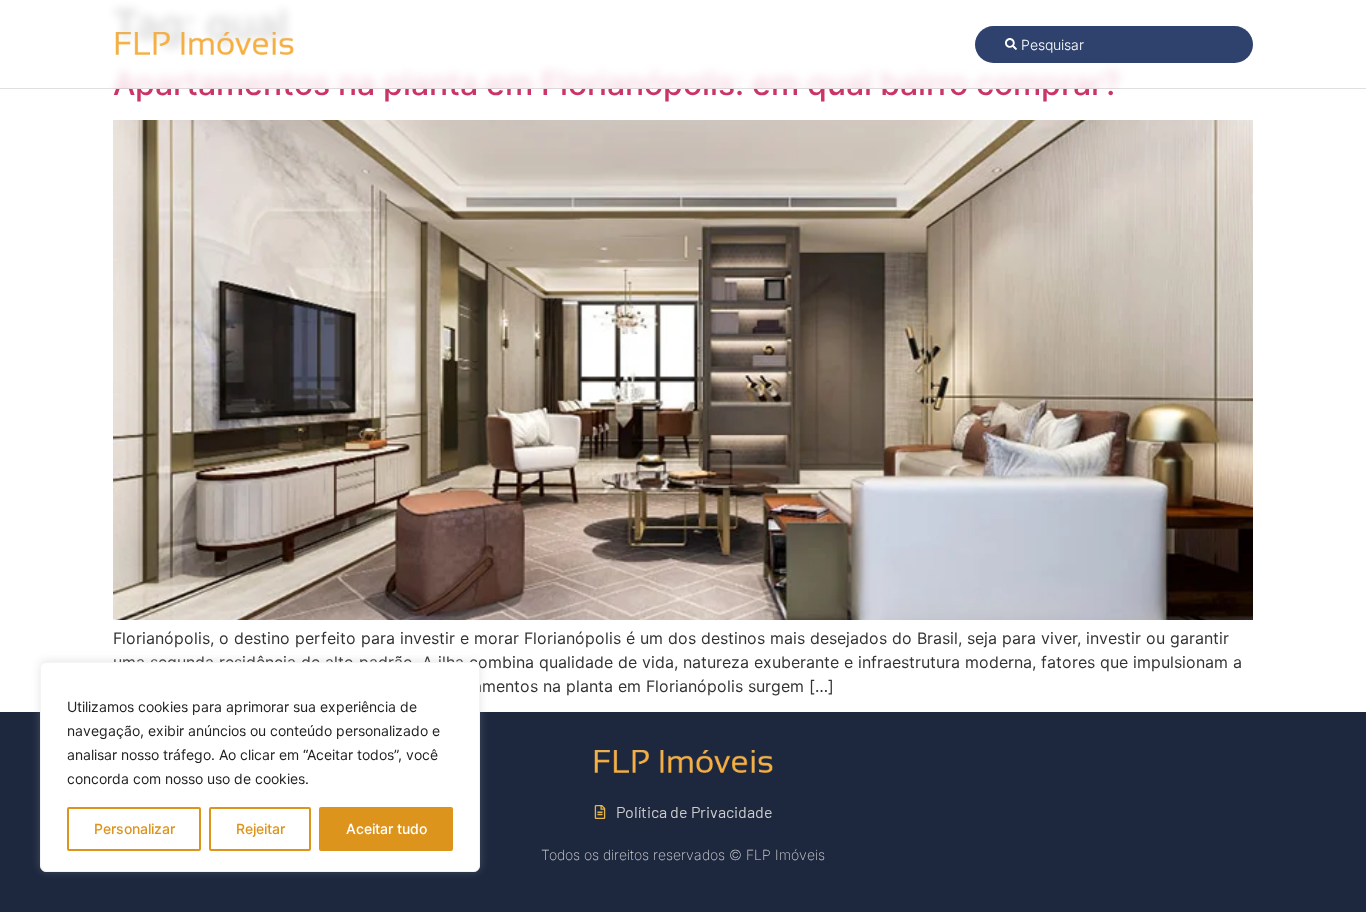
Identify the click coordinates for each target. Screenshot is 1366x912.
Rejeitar (260, 828)
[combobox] (1114, 44)
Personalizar (134, 828)
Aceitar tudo (386, 828)
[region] (260, 767)
